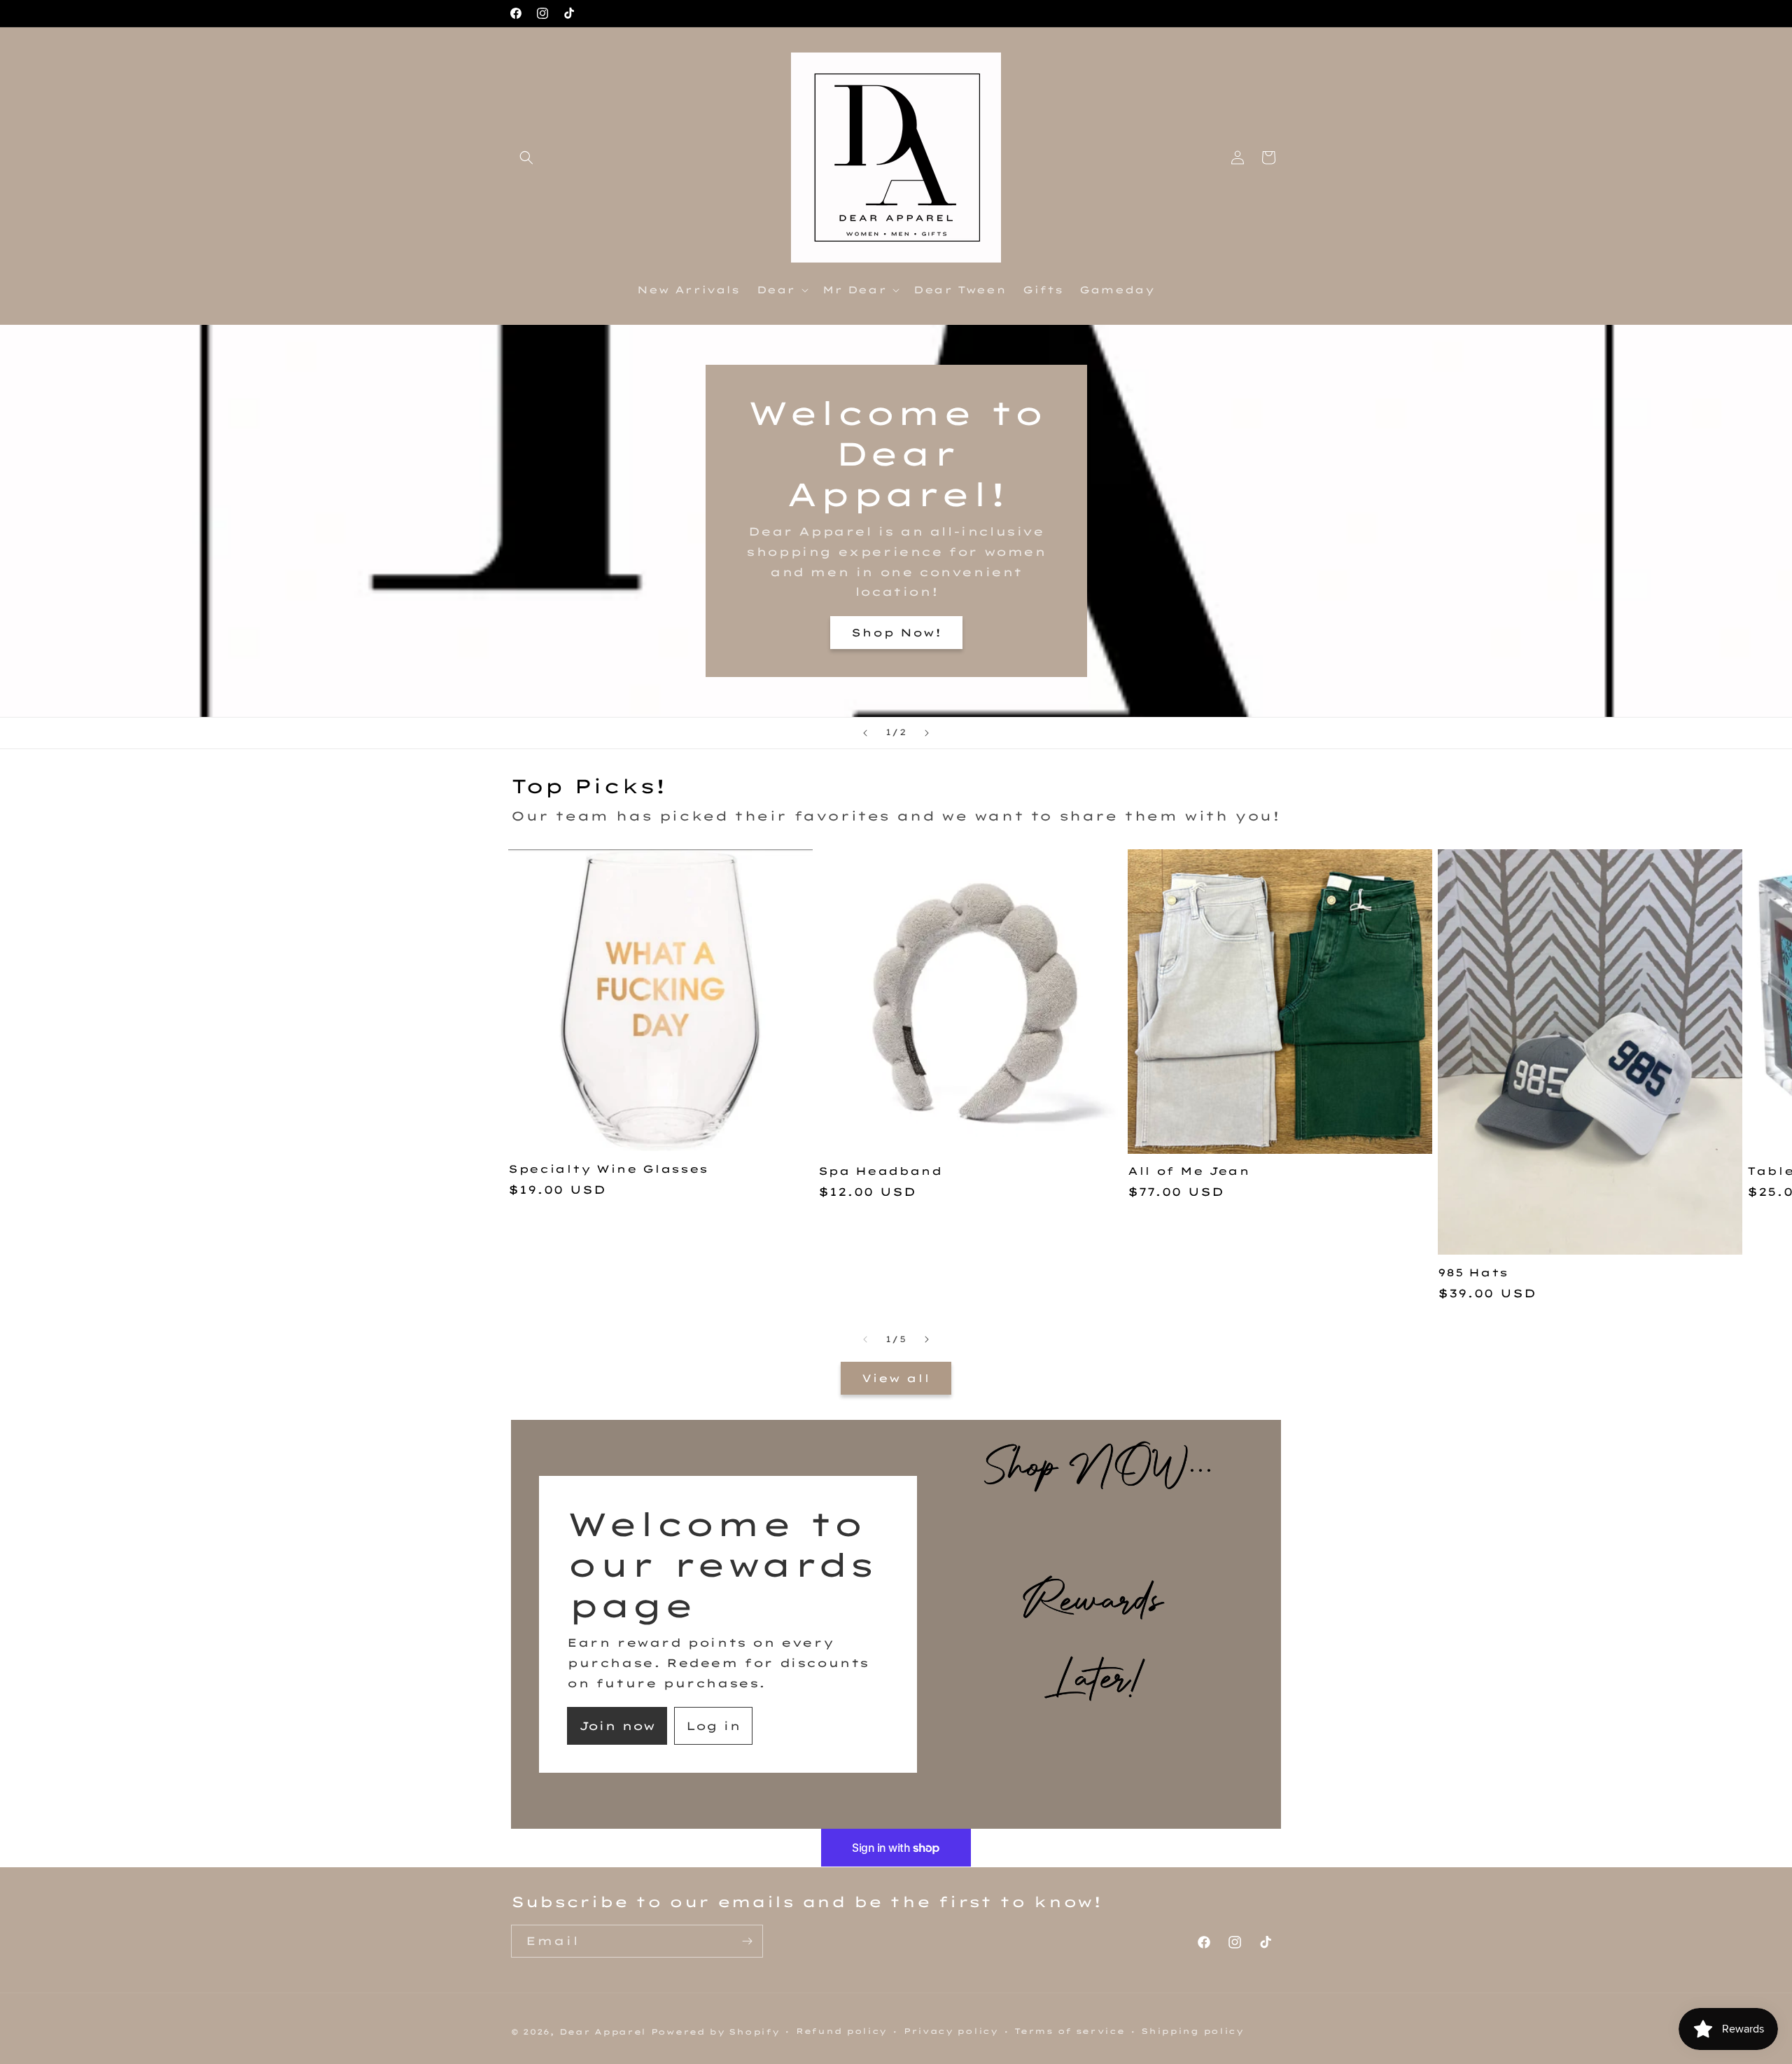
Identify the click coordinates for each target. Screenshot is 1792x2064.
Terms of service (1069, 2031)
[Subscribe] (747, 1941)
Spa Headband (880, 1171)
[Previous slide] (865, 733)
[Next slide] (927, 733)
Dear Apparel (603, 2032)
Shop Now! (896, 632)
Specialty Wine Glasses (608, 1169)
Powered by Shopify (715, 2032)
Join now (617, 1726)
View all (896, 1378)
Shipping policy (1192, 2031)
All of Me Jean (1189, 1171)
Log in (713, 1726)
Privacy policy (951, 2031)
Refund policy (841, 2031)
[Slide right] (927, 1339)
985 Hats (1473, 1273)
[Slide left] (865, 1339)
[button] (526, 158)
